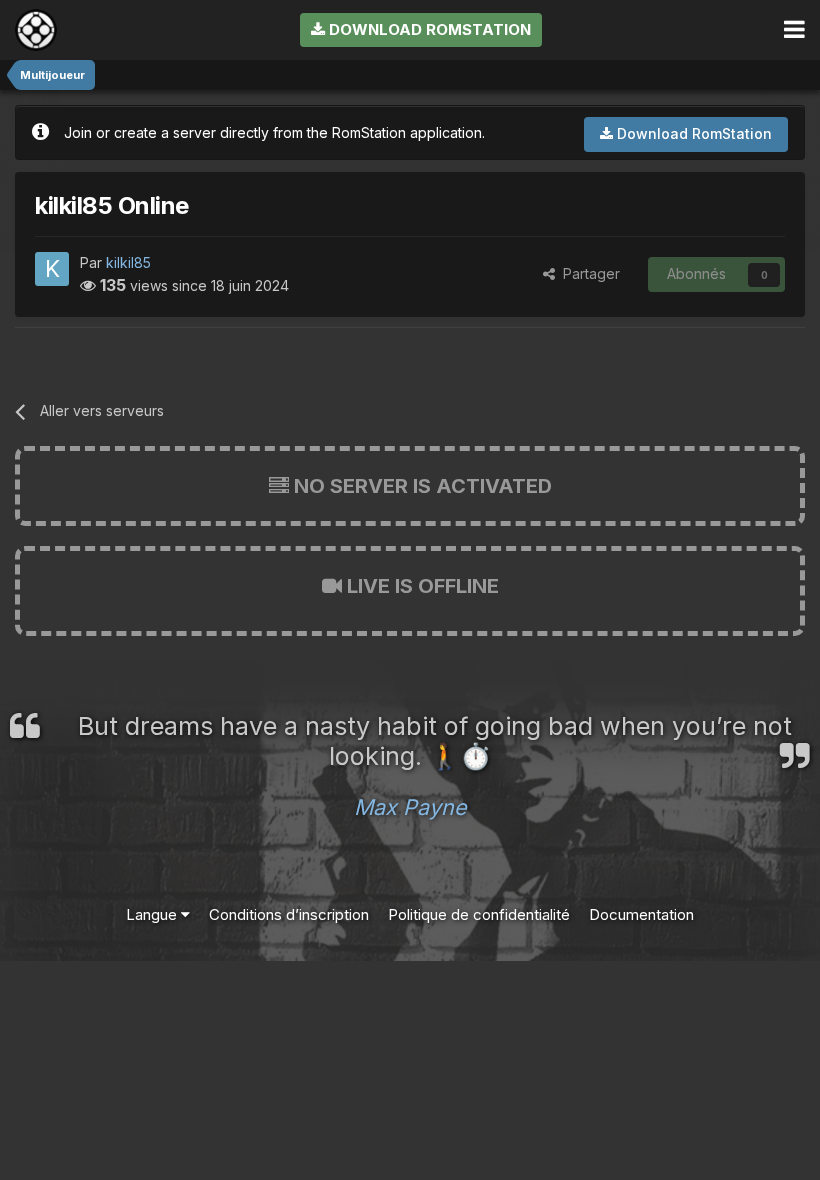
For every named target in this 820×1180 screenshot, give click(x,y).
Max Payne (410, 807)
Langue (153, 914)
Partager (587, 273)
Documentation (641, 914)
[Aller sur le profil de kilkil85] (52, 269)
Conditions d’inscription (289, 914)
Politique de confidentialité (479, 914)
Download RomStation (428, 29)
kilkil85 (128, 262)
